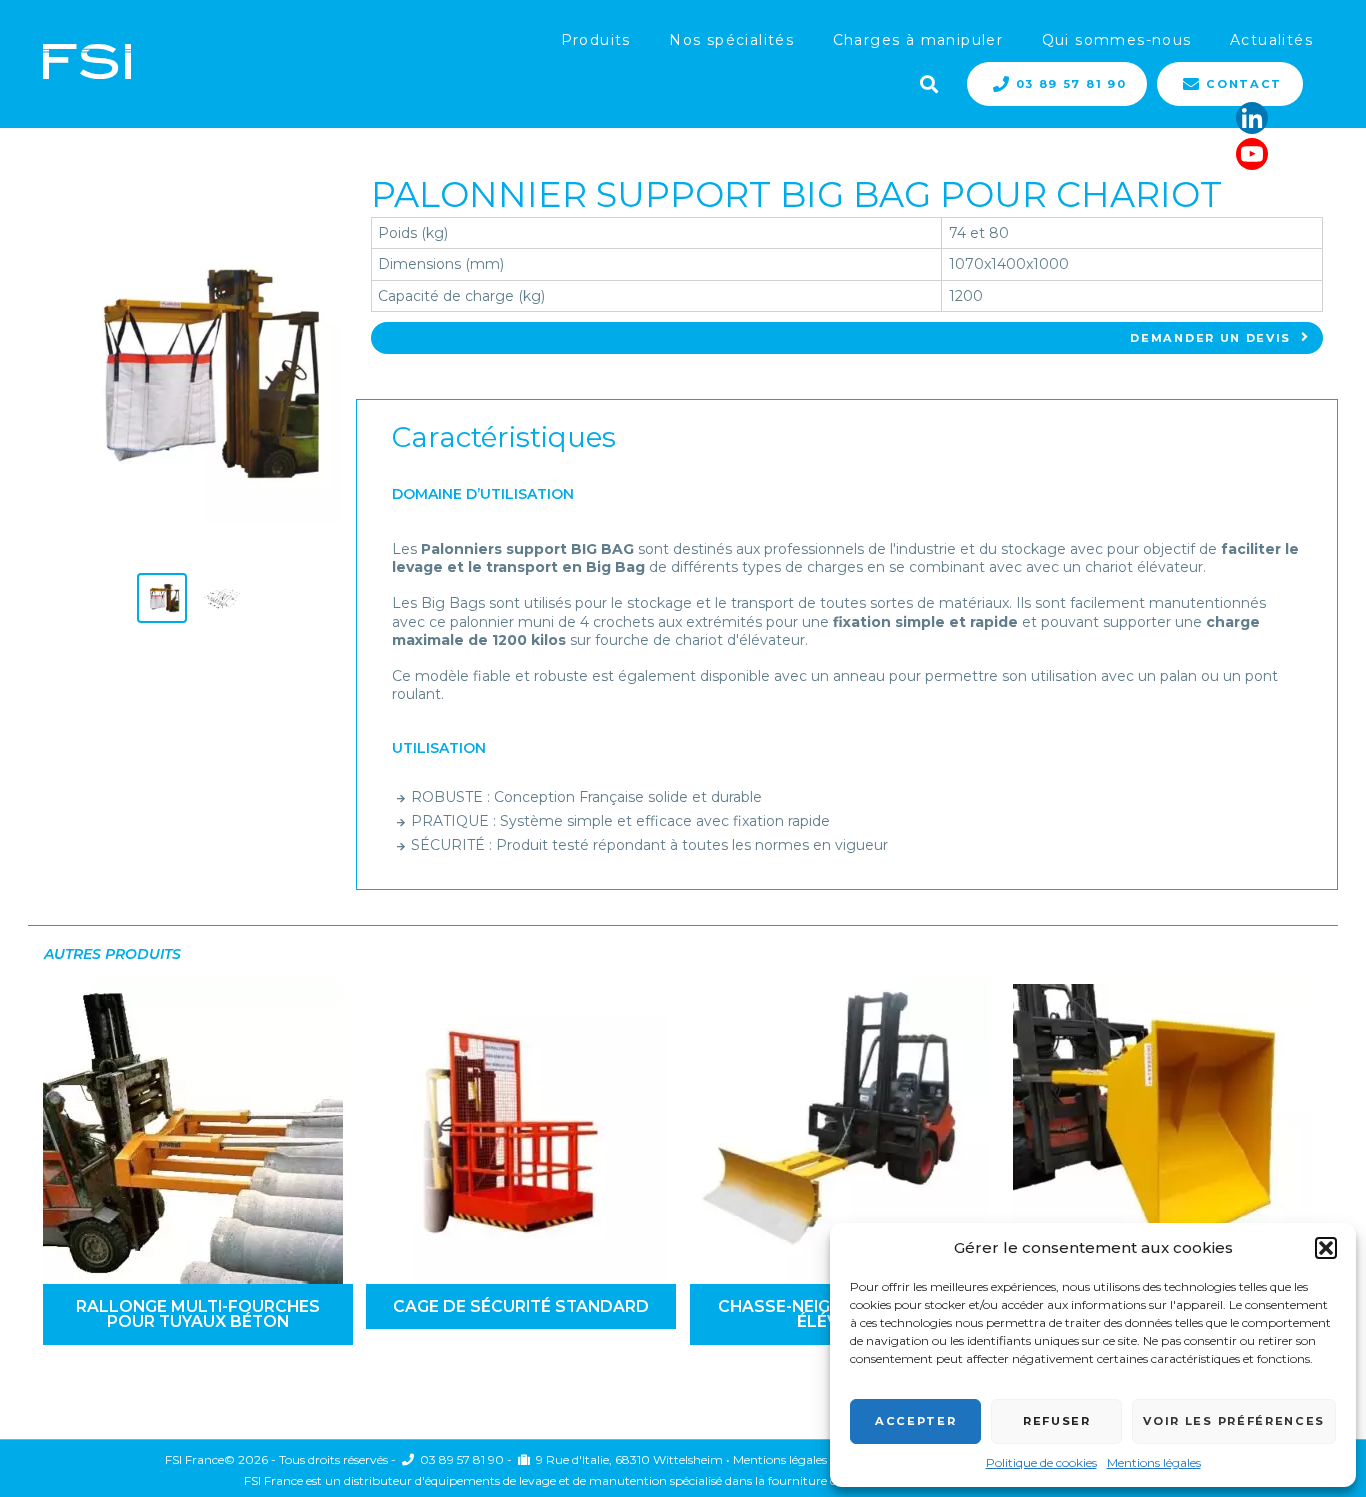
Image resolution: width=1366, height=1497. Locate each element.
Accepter (915, 1421)
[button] (1326, 1248)
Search (927, 82)
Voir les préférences (1234, 1421)
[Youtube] (1252, 154)
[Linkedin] (1252, 118)
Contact (1244, 84)
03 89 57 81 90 (1071, 84)
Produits (596, 40)
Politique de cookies (1041, 1462)
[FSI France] (87, 63)
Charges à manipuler (918, 40)
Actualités (1271, 40)
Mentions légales (1154, 1462)
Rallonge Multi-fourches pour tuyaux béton (198, 1314)
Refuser (1057, 1421)
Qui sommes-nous (1117, 40)
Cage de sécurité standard (521, 1306)
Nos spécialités (731, 40)
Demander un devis (1210, 338)
